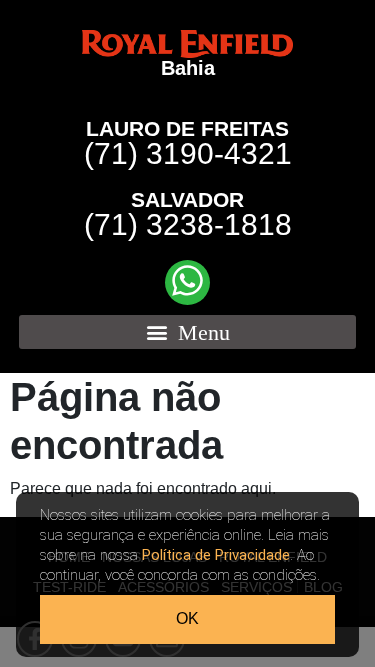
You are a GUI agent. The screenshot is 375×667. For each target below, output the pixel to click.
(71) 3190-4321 (188, 144)
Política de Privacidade (216, 555)
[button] (188, 332)
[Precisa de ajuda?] (187, 282)
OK (187, 618)
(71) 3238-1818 (188, 215)
